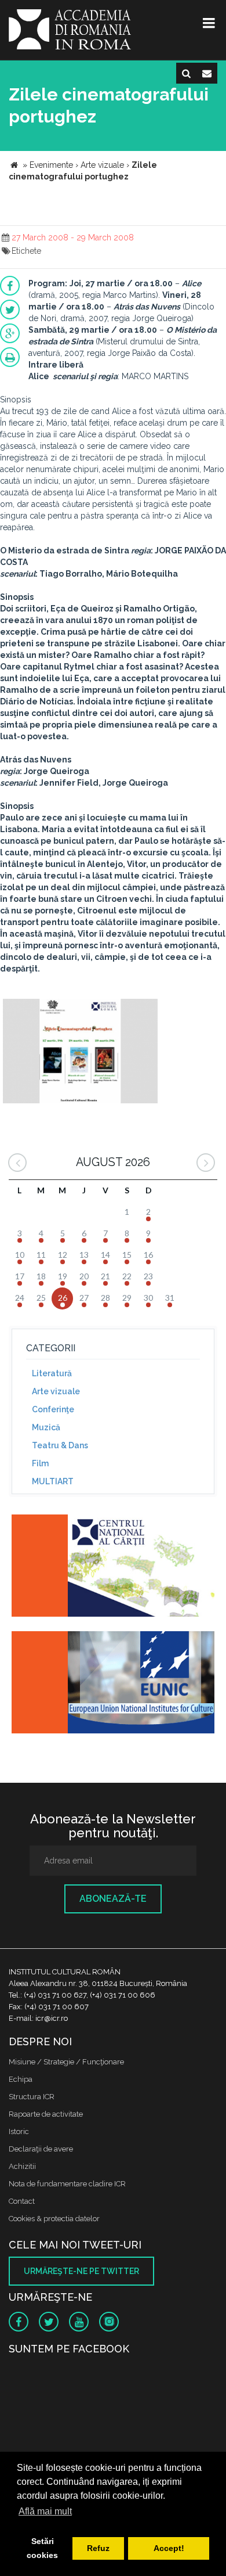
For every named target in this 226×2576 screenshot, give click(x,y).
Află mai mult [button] (45, 2511)
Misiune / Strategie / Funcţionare (66, 2062)
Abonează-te (113, 1899)
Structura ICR (32, 2097)
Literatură (52, 1373)
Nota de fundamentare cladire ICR (67, 2184)
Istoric (19, 2131)
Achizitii (22, 2166)
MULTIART (53, 1481)
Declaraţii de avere (41, 2149)
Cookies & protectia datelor (54, 2219)
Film (40, 1463)
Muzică (46, 1427)
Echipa (21, 2079)
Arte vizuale (56, 1391)
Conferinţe (53, 1409)
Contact (22, 2201)
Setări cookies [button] (42, 2548)
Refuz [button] (98, 2548)
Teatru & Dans (60, 1445)
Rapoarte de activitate (46, 2114)
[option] (80, 1053)
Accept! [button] (169, 2548)
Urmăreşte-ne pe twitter (81, 2271)
